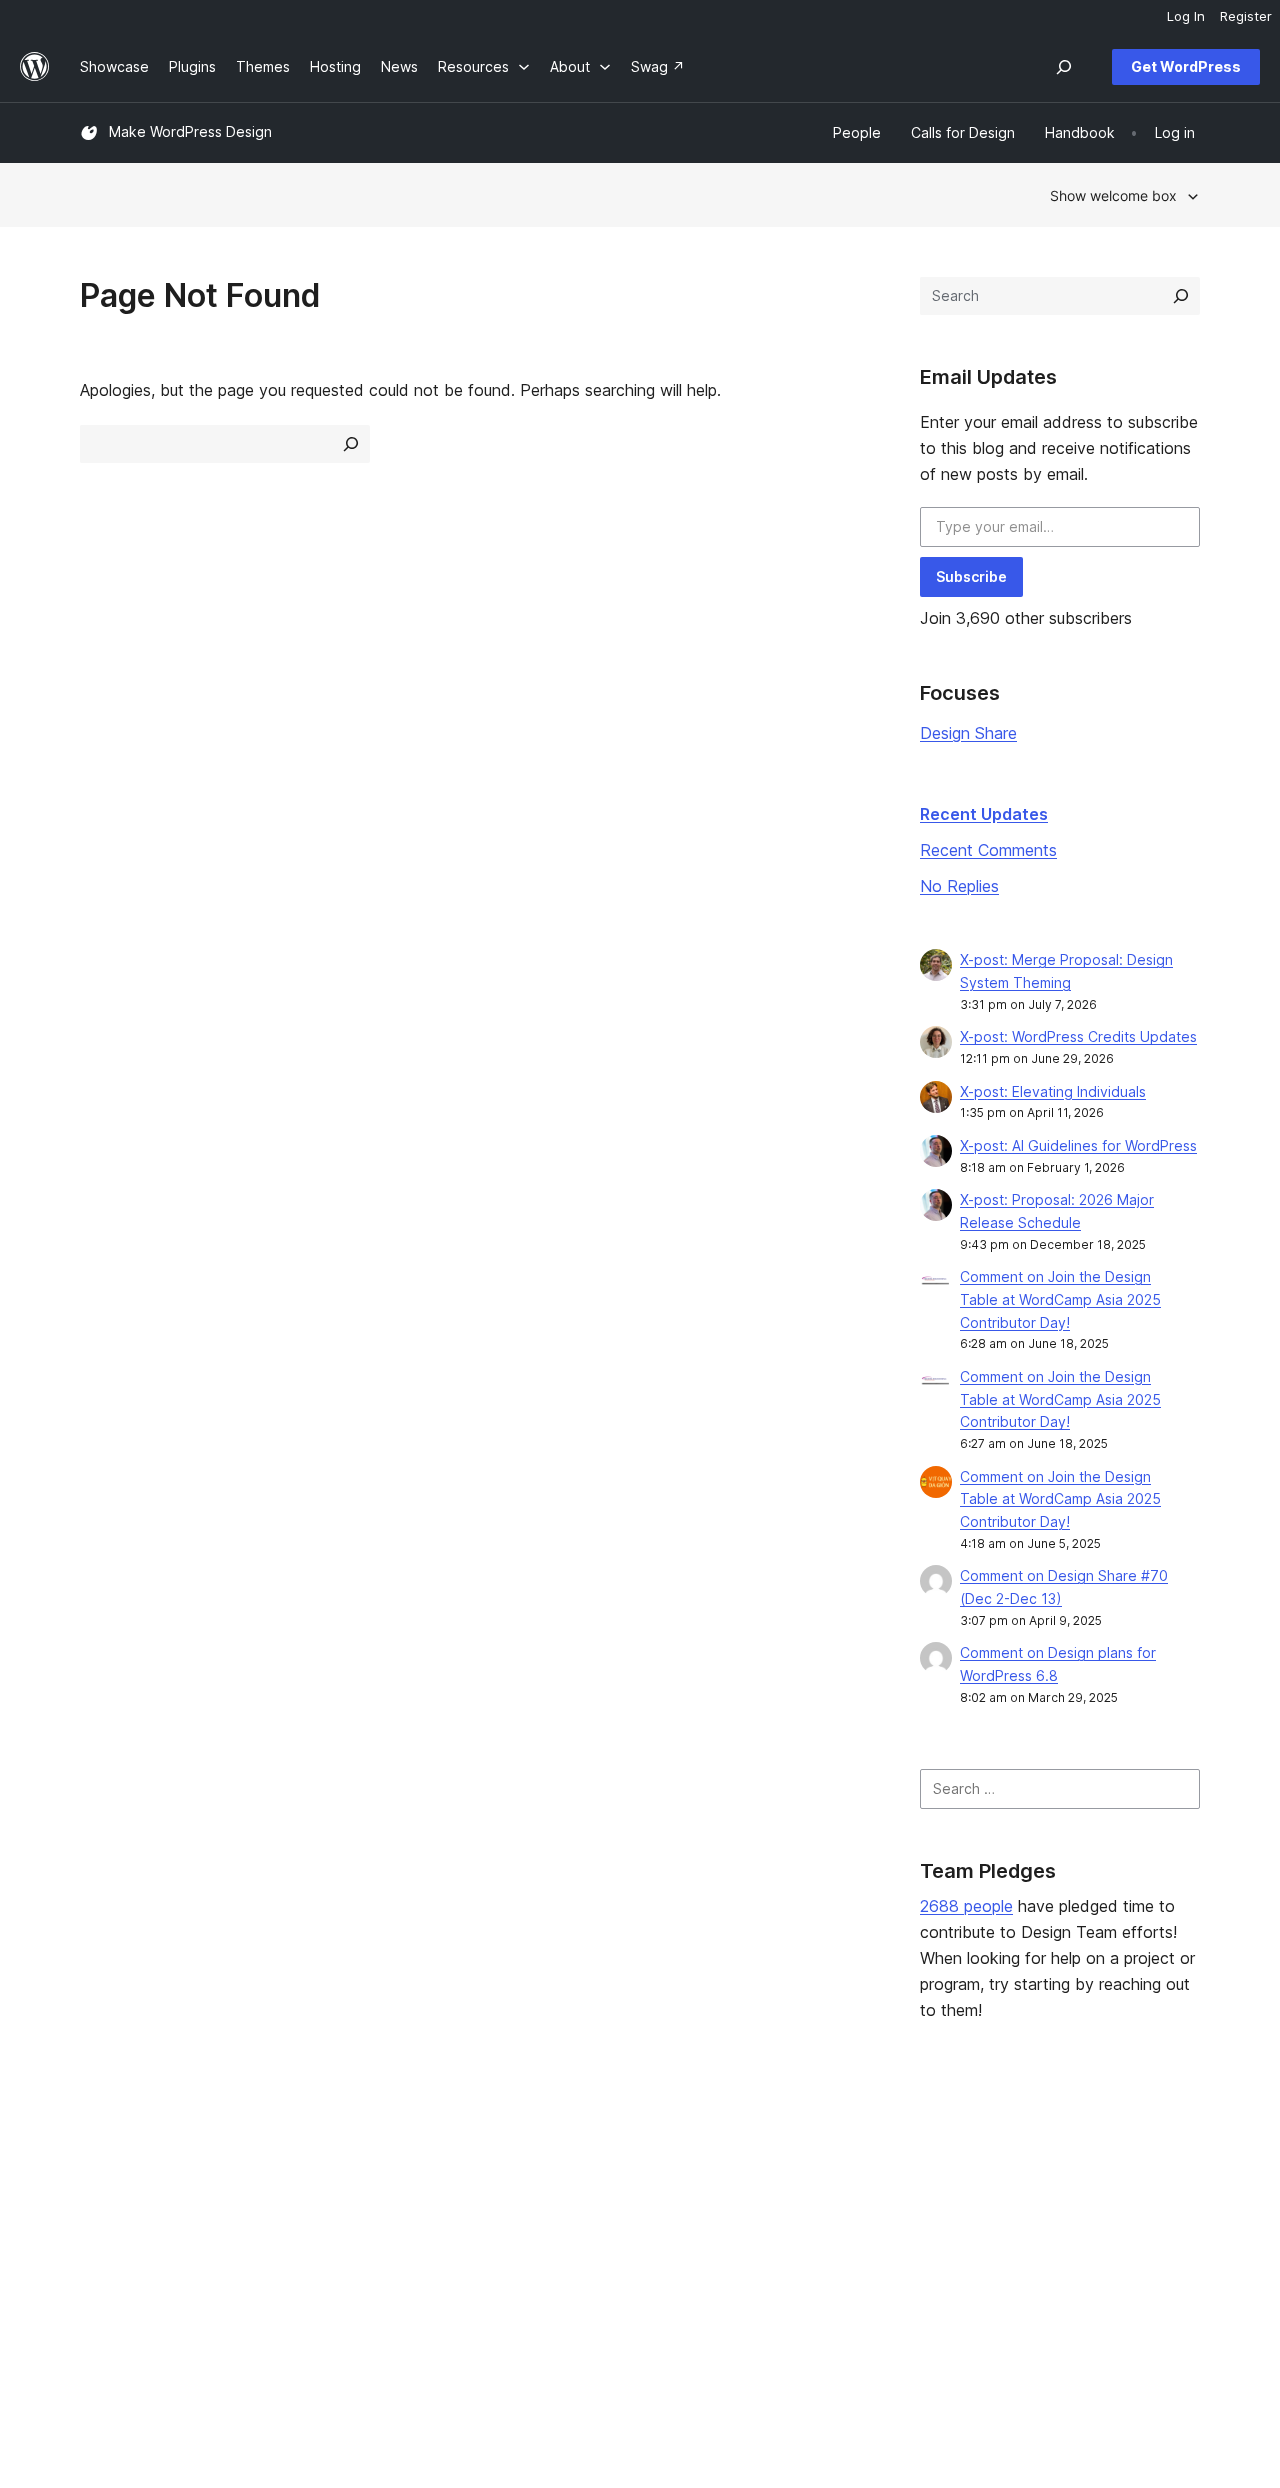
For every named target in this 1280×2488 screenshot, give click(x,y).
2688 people (966, 1906)
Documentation (586, 2186)
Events (786, 2186)
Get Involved (807, 2154)
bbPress (1028, 2218)
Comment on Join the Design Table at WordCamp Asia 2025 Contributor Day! (1060, 1299)
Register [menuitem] (1246, 16)
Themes (335, 2186)
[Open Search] (1064, 67)
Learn (554, 2154)
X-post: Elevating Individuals (1053, 1091)
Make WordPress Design (190, 131)
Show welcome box (1113, 195)
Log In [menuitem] (1186, 16)
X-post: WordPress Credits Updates (1078, 1036)
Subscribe (971, 576)
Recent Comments (988, 850)
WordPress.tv (589, 2249)
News (98, 2186)
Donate (797, 2218)
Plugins (331, 2218)
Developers (575, 2218)
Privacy (104, 2249)
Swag (791, 2249)
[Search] (1181, 296)
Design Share (968, 733)
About (100, 2154)
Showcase (342, 2154)
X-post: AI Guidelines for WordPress (1078, 1145)
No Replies (959, 886)
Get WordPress (1186, 66)
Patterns (336, 2249)
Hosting (105, 2218)
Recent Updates (984, 814)
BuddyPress (1040, 2249)
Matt (1015, 2186)
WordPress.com (1052, 2154)
